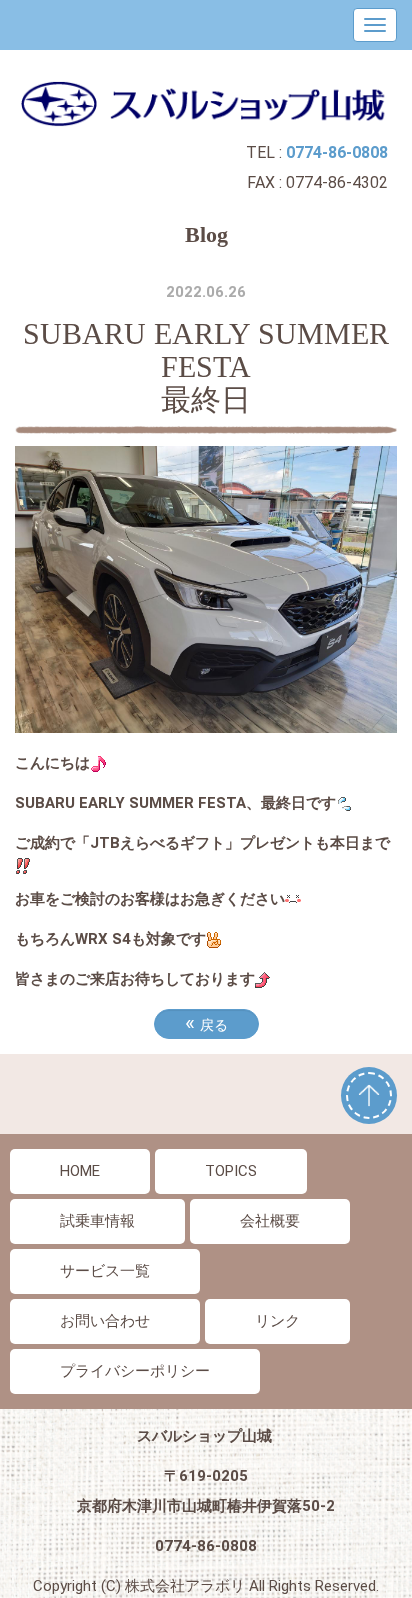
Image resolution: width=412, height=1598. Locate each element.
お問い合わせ (105, 1321)
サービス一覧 (105, 1271)
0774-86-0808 (206, 1546)
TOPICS (231, 1171)
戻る (206, 1023)
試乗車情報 (97, 1221)
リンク (277, 1321)
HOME (80, 1171)
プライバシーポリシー (135, 1371)
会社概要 (270, 1221)
